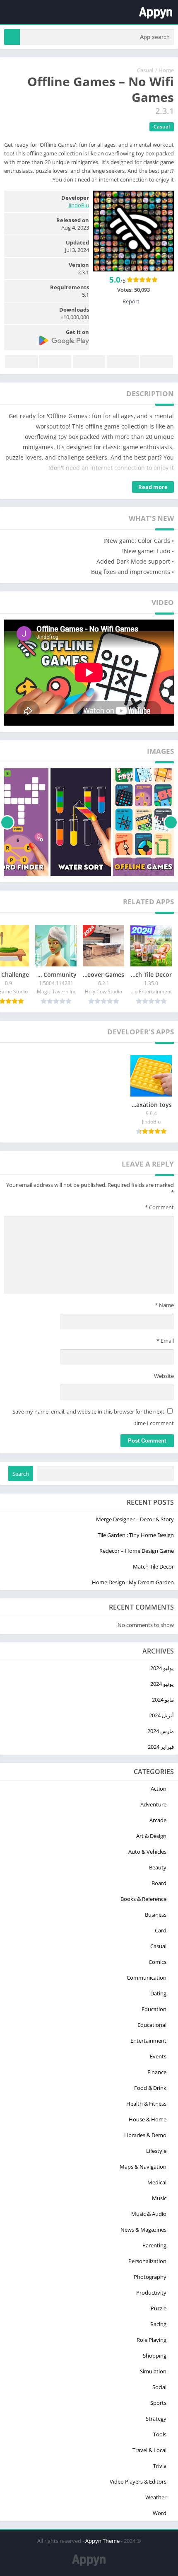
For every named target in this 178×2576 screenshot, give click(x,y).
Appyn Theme (102, 2541)
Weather (156, 2497)
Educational (152, 2025)
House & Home (148, 2119)
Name (164, 1305)
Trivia (160, 2466)
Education (154, 2009)
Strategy (156, 2419)
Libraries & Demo (145, 2135)
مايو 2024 (163, 1700)
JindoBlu (79, 205)
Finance (157, 2072)
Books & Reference (143, 1899)
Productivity (151, 2293)
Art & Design (151, 1836)
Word (160, 2513)
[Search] (12, 37)
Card (161, 1930)
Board (159, 1883)
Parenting (154, 2245)
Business (156, 1915)
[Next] (7, 822)
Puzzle (159, 2308)
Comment (159, 1207)
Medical (157, 2182)
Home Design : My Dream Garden (133, 1582)
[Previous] (171, 822)
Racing (158, 2324)
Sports (158, 2403)
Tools (160, 2434)
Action (159, 1789)
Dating (158, 1993)
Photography (150, 2277)
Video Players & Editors (138, 2482)
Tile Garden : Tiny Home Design (136, 1535)
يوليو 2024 (162, 1668)
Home (166, 70)
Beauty (158, 1867)
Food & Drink (150, 2088)
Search (21, 1474)
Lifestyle (156, 2151)
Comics (158, 1962)
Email (165, 1341)
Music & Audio (149, 2214)
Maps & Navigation (143, 2167)
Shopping (155, 2356)
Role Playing (152, 2340)
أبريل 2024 (161, 1715)
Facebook (156, 362)
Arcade (158, 1820)
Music (159, 2198)
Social (159, 2387)
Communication (147, 1978)
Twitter (123, 362)
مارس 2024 (161, 1731)
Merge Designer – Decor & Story (135, 1519)
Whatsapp (22, 362)
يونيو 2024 (162, 1684)
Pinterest (89, 362)
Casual (145, 70)
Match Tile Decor (153, 1566)
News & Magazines (143, 2230)
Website (164, 1376)
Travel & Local (149, 2450)
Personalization (147, 2261)
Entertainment (148, 2041)
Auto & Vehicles (147, 1852)
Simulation (153, 2371)
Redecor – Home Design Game (137, 1551)
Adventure (153, 1804)
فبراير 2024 (161, 1747)
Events (158, 2056)
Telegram (55, 362)
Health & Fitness (146, 2104)
